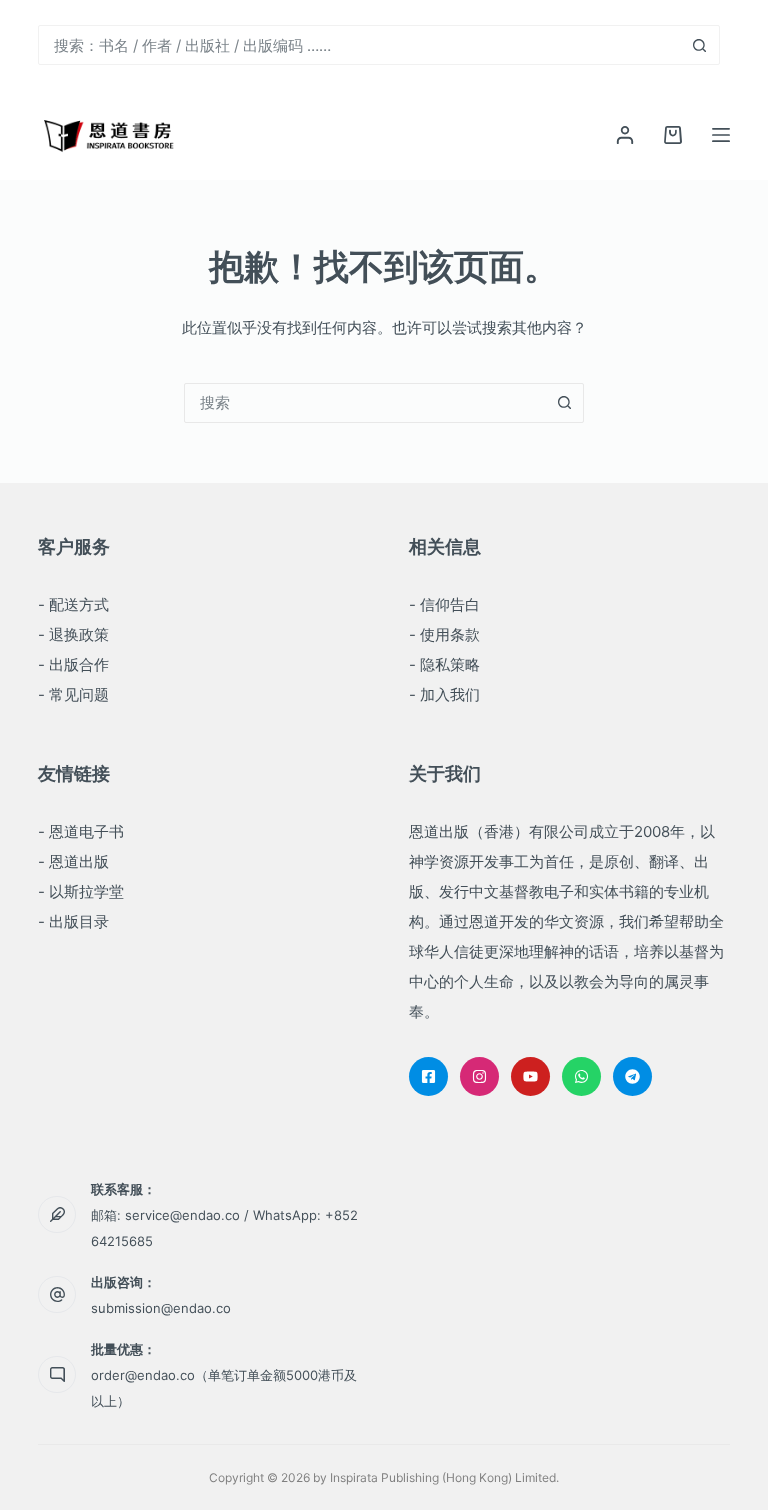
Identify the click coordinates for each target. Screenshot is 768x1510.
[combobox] (359, 45)
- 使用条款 (444, 634)
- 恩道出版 (73, 861)
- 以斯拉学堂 (81, 891)
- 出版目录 (73, 921)
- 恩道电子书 (81, 831)
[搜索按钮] (700, 45)
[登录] (625, 135)
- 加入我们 (444, 694)
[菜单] (721, 135)
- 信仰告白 (444, 604)
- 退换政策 (73, 634)
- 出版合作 (73, 664)
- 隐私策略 (444, 664)
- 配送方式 (73, 604)
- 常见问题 (73, 694)
